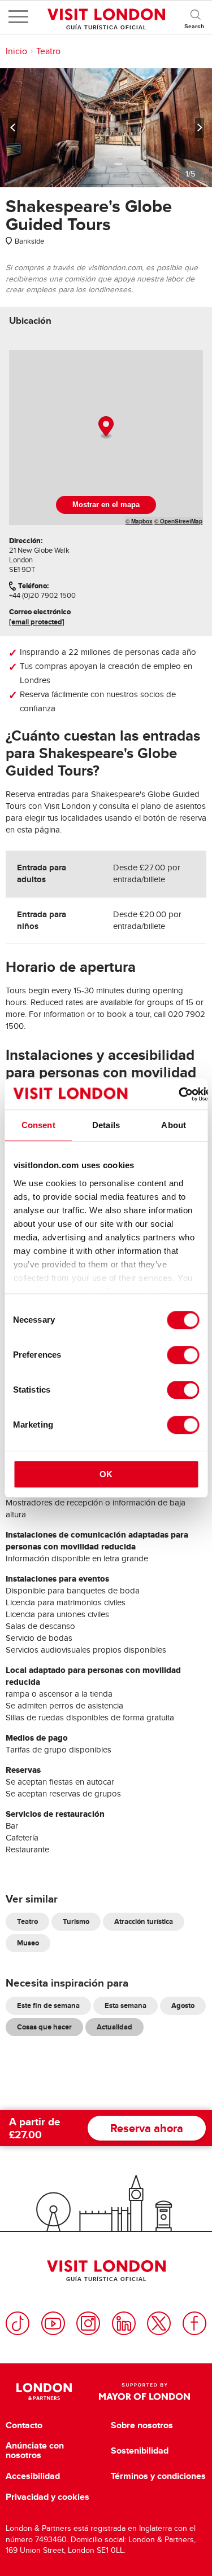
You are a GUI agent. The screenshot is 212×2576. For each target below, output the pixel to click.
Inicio (16, 51)
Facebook (194, 2323)
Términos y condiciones (158, 2476)
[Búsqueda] (195, 17)
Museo (28, 1943)
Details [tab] (106, 1125)
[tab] (30, 321)
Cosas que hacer (44, 2027)
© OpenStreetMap (178, 521)
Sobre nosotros (142, 2425)
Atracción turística (144, 1921)
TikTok (18, 2323)
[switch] (183, 1355)
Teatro (48, 51)
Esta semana (126, 2005)
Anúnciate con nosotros (35, 2450)
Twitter (159, 2323)
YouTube (53, 2323)
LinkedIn (124, 2323)
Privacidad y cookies (47, 2497)
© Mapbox (139, 521)
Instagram (88, 2323)
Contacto (24, 2425)
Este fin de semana (48, 2005)
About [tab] (174, 1125)
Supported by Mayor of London (145, 2392)
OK (106, 1474)
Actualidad (114, 2027)
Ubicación (30, 321)
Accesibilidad (33, 2476)
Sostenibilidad (140, 2451)
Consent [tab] (38, 1125)
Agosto (183, 2005)
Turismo (76, 1921)
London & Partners (44, 2392)
